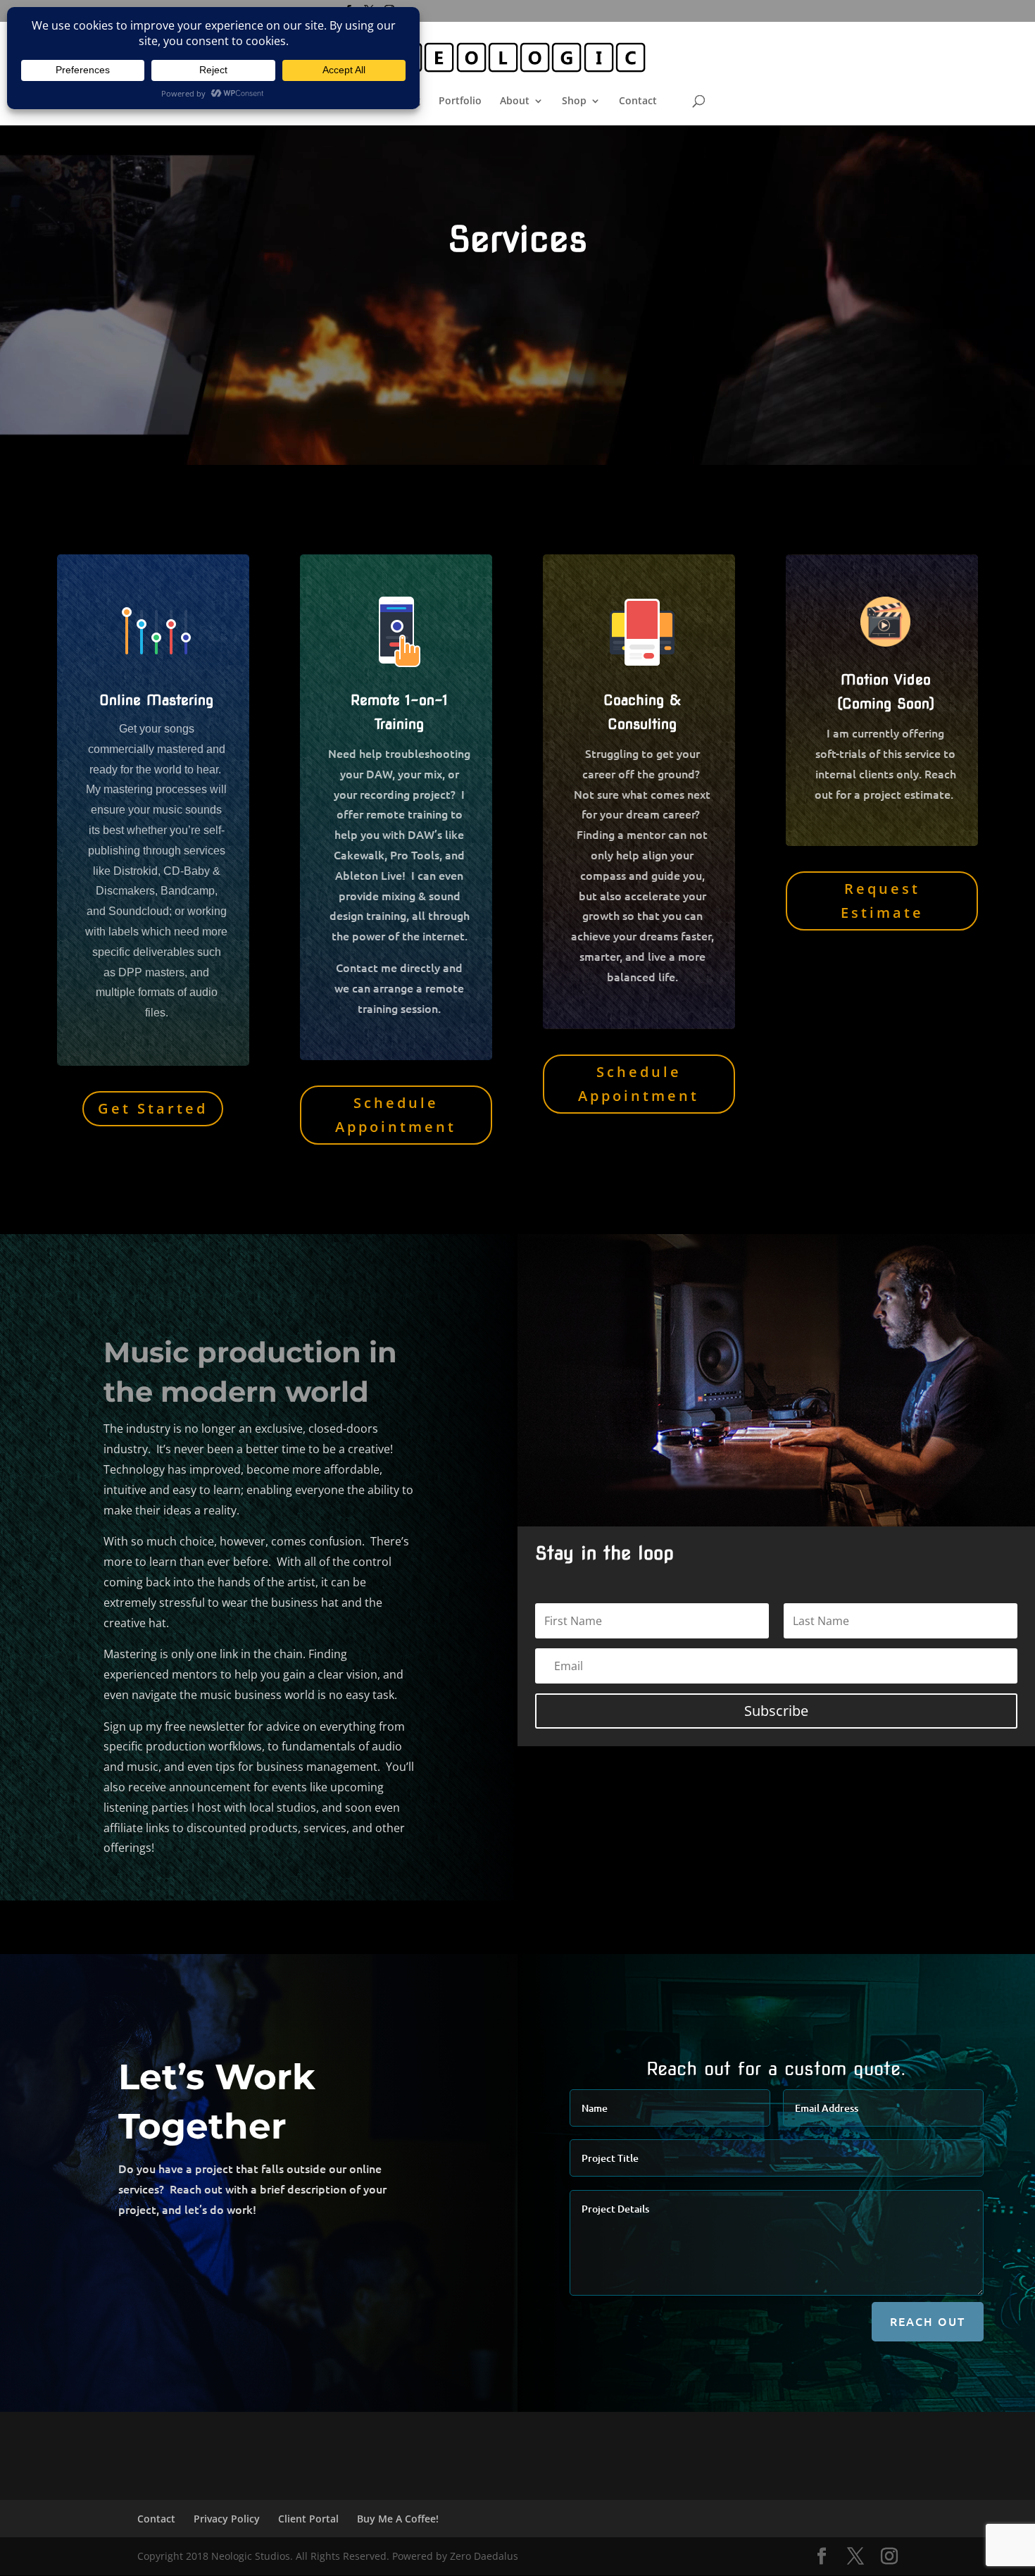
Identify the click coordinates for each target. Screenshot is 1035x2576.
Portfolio (460, 101)
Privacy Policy (227, 2519)
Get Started (153, 1108)
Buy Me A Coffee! (398, 2519)
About (515, 101)
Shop (574, 101)
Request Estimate (882, 901)
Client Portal (308, 2519)
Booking (401, 101)
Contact (638, 101)
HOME (347, 101)
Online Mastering (156, 700)
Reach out (928, 2321)
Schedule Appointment (396, 1115)
